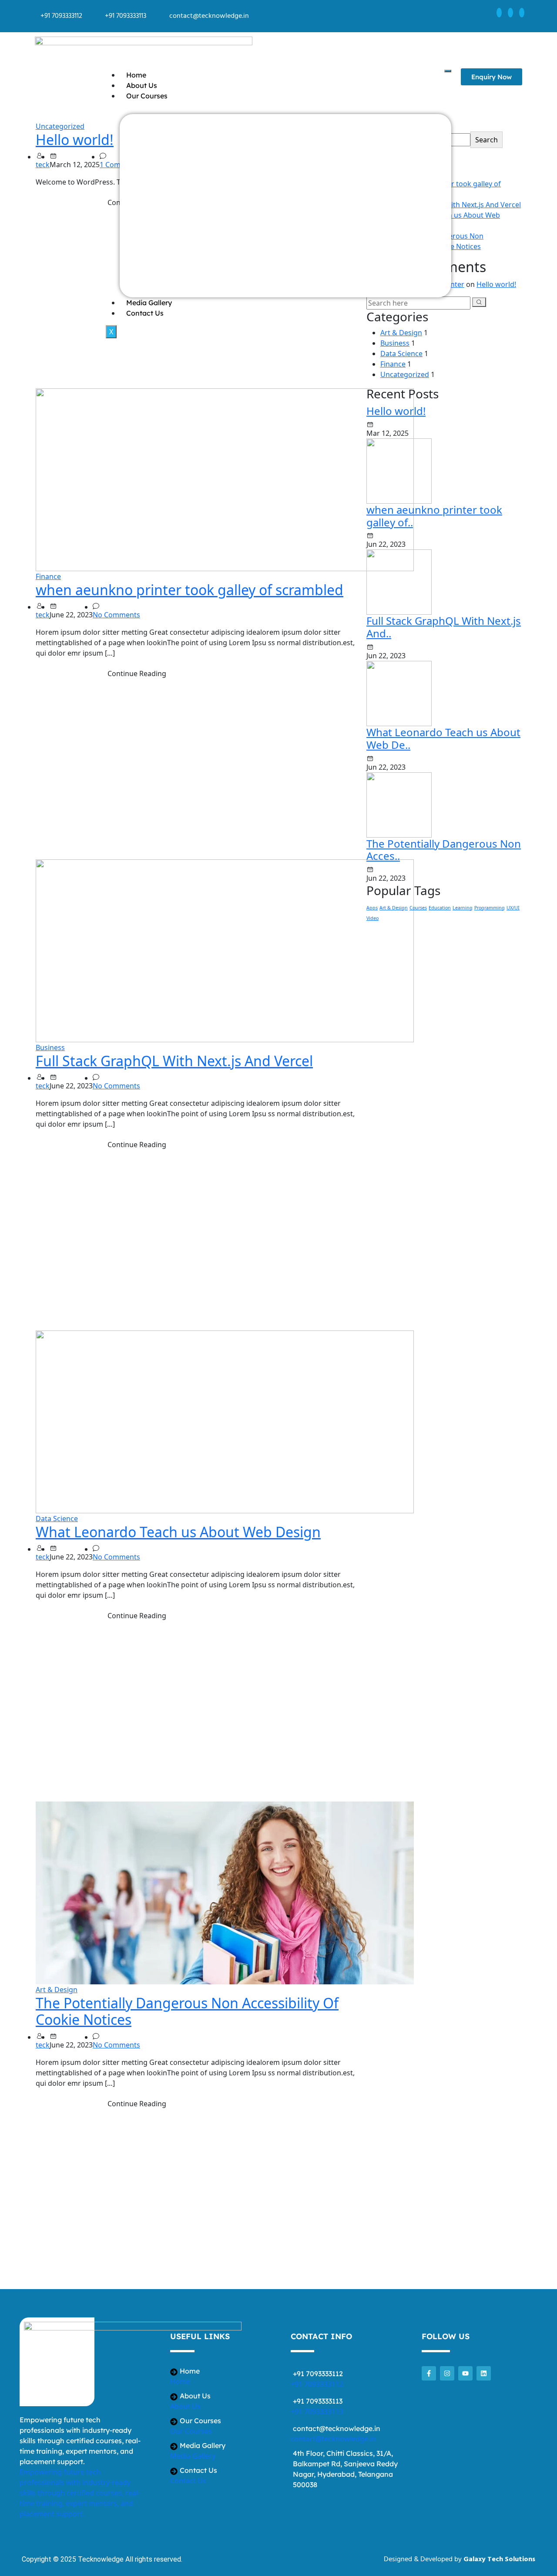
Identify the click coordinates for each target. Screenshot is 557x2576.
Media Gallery (149, 303)
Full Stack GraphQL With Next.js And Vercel (174, 1061)
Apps (372, 908)
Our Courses (147, 96)
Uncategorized (60, 126)
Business (50, 1047)
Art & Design (57, 1990)
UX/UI (513, 908)
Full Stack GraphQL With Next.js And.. (444, 627)
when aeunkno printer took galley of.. (434, 516)
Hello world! (75, 140)
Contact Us (145, 313)
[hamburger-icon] (448, 71)
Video (372, 918)
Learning (463, 908)
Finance (48, 576)
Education (440, 908)
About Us (142, 85)
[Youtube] (465, 2373)
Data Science (57, 1519)
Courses (418, 908)
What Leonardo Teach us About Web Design (178, 1532)
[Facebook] (499, 13)
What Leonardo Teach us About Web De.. (443, 738)
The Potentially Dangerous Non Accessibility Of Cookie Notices (187, 2011)
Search (487, 140)
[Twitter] (510, 13)
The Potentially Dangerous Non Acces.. (444, 850)
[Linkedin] (484, 2373)
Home (136, 75)
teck (43, 165)
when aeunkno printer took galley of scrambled (190, 590)
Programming (490, 908)
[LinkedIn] (522, 13)
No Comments (116, 615)
